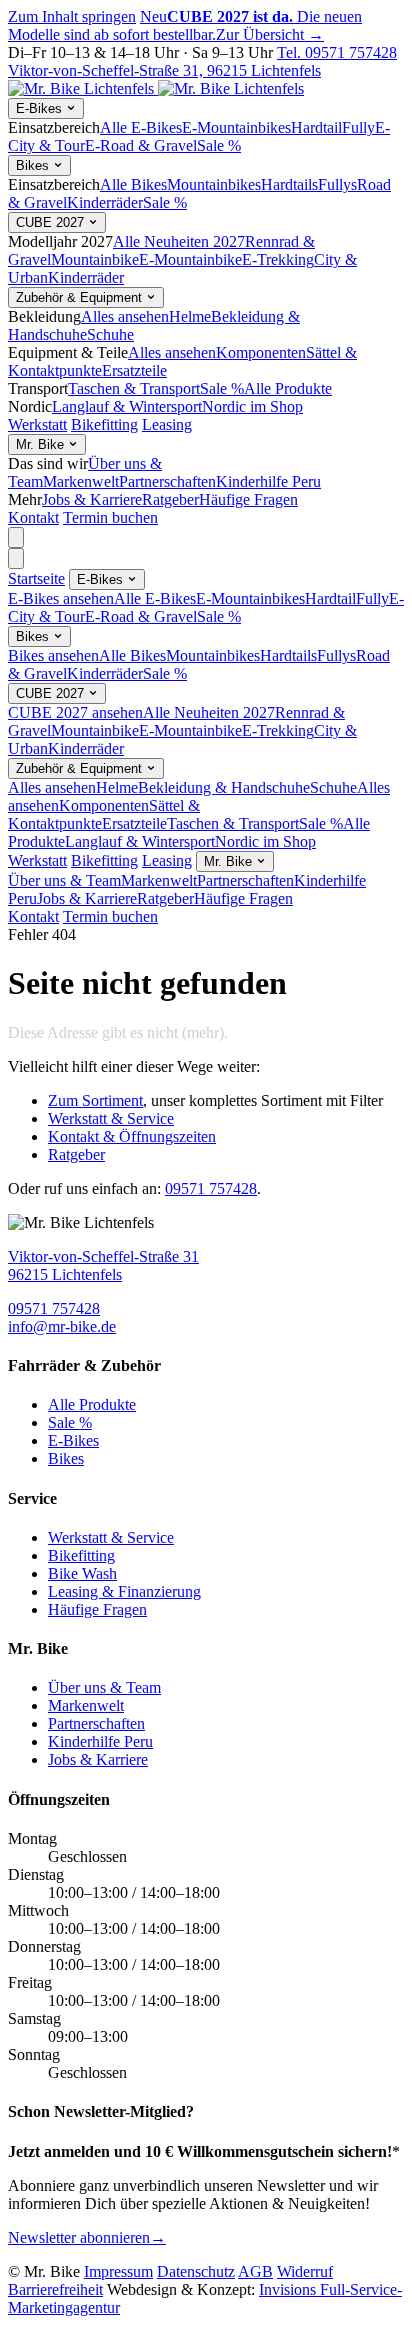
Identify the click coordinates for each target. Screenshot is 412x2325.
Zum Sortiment (95, 1100)
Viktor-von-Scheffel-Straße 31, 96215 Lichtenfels (164, 70)
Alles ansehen (125, 316)
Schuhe (110, 334)
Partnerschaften (167, 481)
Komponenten (261, 352)
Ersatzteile (134, 370)
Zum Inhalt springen (72, 16)
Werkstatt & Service (111, 1118)
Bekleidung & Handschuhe (224, 787)
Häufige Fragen (248, 499)
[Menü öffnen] (16, 537)
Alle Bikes (133, 184)
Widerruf (305, 2271)
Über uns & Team (64, 880)
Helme (190, 316)
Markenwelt (81, 481)
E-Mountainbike (190, 259)
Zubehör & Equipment (81, 297)
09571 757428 (211, 1188)
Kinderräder (105, 202)
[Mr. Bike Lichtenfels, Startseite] (156, 88)
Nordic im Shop (252, 406)
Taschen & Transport (134, 388)
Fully (358, 127)
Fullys (337, 184)
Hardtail (316, 127)
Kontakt (33, 517)
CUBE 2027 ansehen (75, 712)
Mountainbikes (214, 184)
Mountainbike (95, 259)
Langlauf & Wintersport (127, 406)
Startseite (36, 578)
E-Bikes (41, 108)
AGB (255, 2271)
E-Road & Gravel (141, 145)
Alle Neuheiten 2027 (179, 241)
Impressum (118, 2271)
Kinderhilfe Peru (268, 481)
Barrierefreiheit (55, 2289)
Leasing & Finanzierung (124, 1591)
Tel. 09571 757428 (337, 52)
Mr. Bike (42, 444)
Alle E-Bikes (141, 127)
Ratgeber (170, 499)
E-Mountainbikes (236, 127)
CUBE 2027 (52, 222)
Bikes (34, 165)
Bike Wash (82, 1573)
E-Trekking (278, 259)
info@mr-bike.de (62, 1326)
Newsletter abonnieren (87, 2237)
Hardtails (289, 184)
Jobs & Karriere (92, 499)
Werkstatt (37, 424)
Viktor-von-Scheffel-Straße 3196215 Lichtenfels (103, 1265)
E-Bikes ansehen (61, 598)
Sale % (219, 145)
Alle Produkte (288, 388)
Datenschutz (196, 2271)
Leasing (167, 424)
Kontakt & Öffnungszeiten (132, 1136)
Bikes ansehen (53, 655)
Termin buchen (110, 517)
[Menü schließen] (16, 558)
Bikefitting (104, 424)
